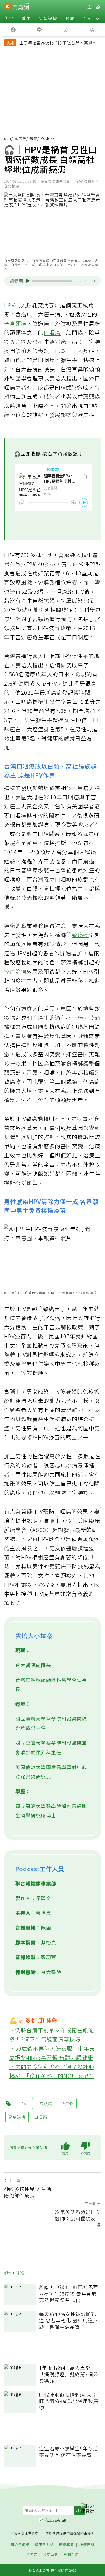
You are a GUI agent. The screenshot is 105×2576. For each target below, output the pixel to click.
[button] (97, 18)
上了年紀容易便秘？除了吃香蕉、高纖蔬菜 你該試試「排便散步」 (58, 43)
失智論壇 (48, 18)
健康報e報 (56, 2520)
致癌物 (80, 935)
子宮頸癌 (15, 323)
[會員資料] (89, 7)
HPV (9, 305)
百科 (87, 18)
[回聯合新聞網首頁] (8, 8)
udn (8, 138)
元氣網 (20, 138)
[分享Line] (40, 29)
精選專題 (66, 2545)
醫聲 (33, 138)
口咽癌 (52, 332)
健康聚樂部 (44, 2545)
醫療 (70, 18)
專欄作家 (71, 2554)
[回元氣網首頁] (21, 7)
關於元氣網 (20, 2545)
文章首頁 (51, 2554)
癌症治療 (15, 971)
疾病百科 (87, 2545)
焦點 (9, 18)
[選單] (98, 7)
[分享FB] (13, 29)
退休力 (32, 2554)
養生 (26, 18)
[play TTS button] (28, 281)
